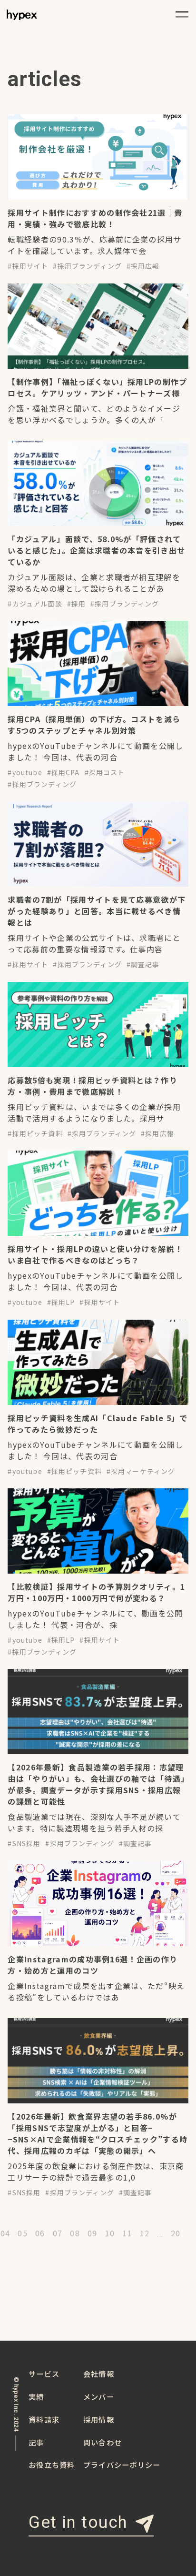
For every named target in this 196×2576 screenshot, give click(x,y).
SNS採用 (27, 1843)
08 (75, 2234)
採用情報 (99, 2419)
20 (176, 2234)
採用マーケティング (143, 1471)
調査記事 (145, 964)
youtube (27, 772)
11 (127, 2234)
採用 (78, 604)
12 (145, 2234)
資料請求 (44, 2419)
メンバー (99, 2396)
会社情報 (99, 2374)
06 (40, 2234)
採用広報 (145, 266)
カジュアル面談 (37, 604)
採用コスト (107, 772)
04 (5, 2234)
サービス (44, 2374)
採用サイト (30, 266)
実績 (36, 2396)
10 (110, 2234)
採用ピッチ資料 (38, 1133)
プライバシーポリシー (122, 2465)
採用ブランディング (90, 266)
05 (23, 2234)
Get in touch (78, 2523)
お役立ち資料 (52, 2465)
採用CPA (66, 772)
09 (93, 2234)
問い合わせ (103, 2442)
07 (58, 2234)
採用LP (63, 1302)
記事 (36, 2442)
